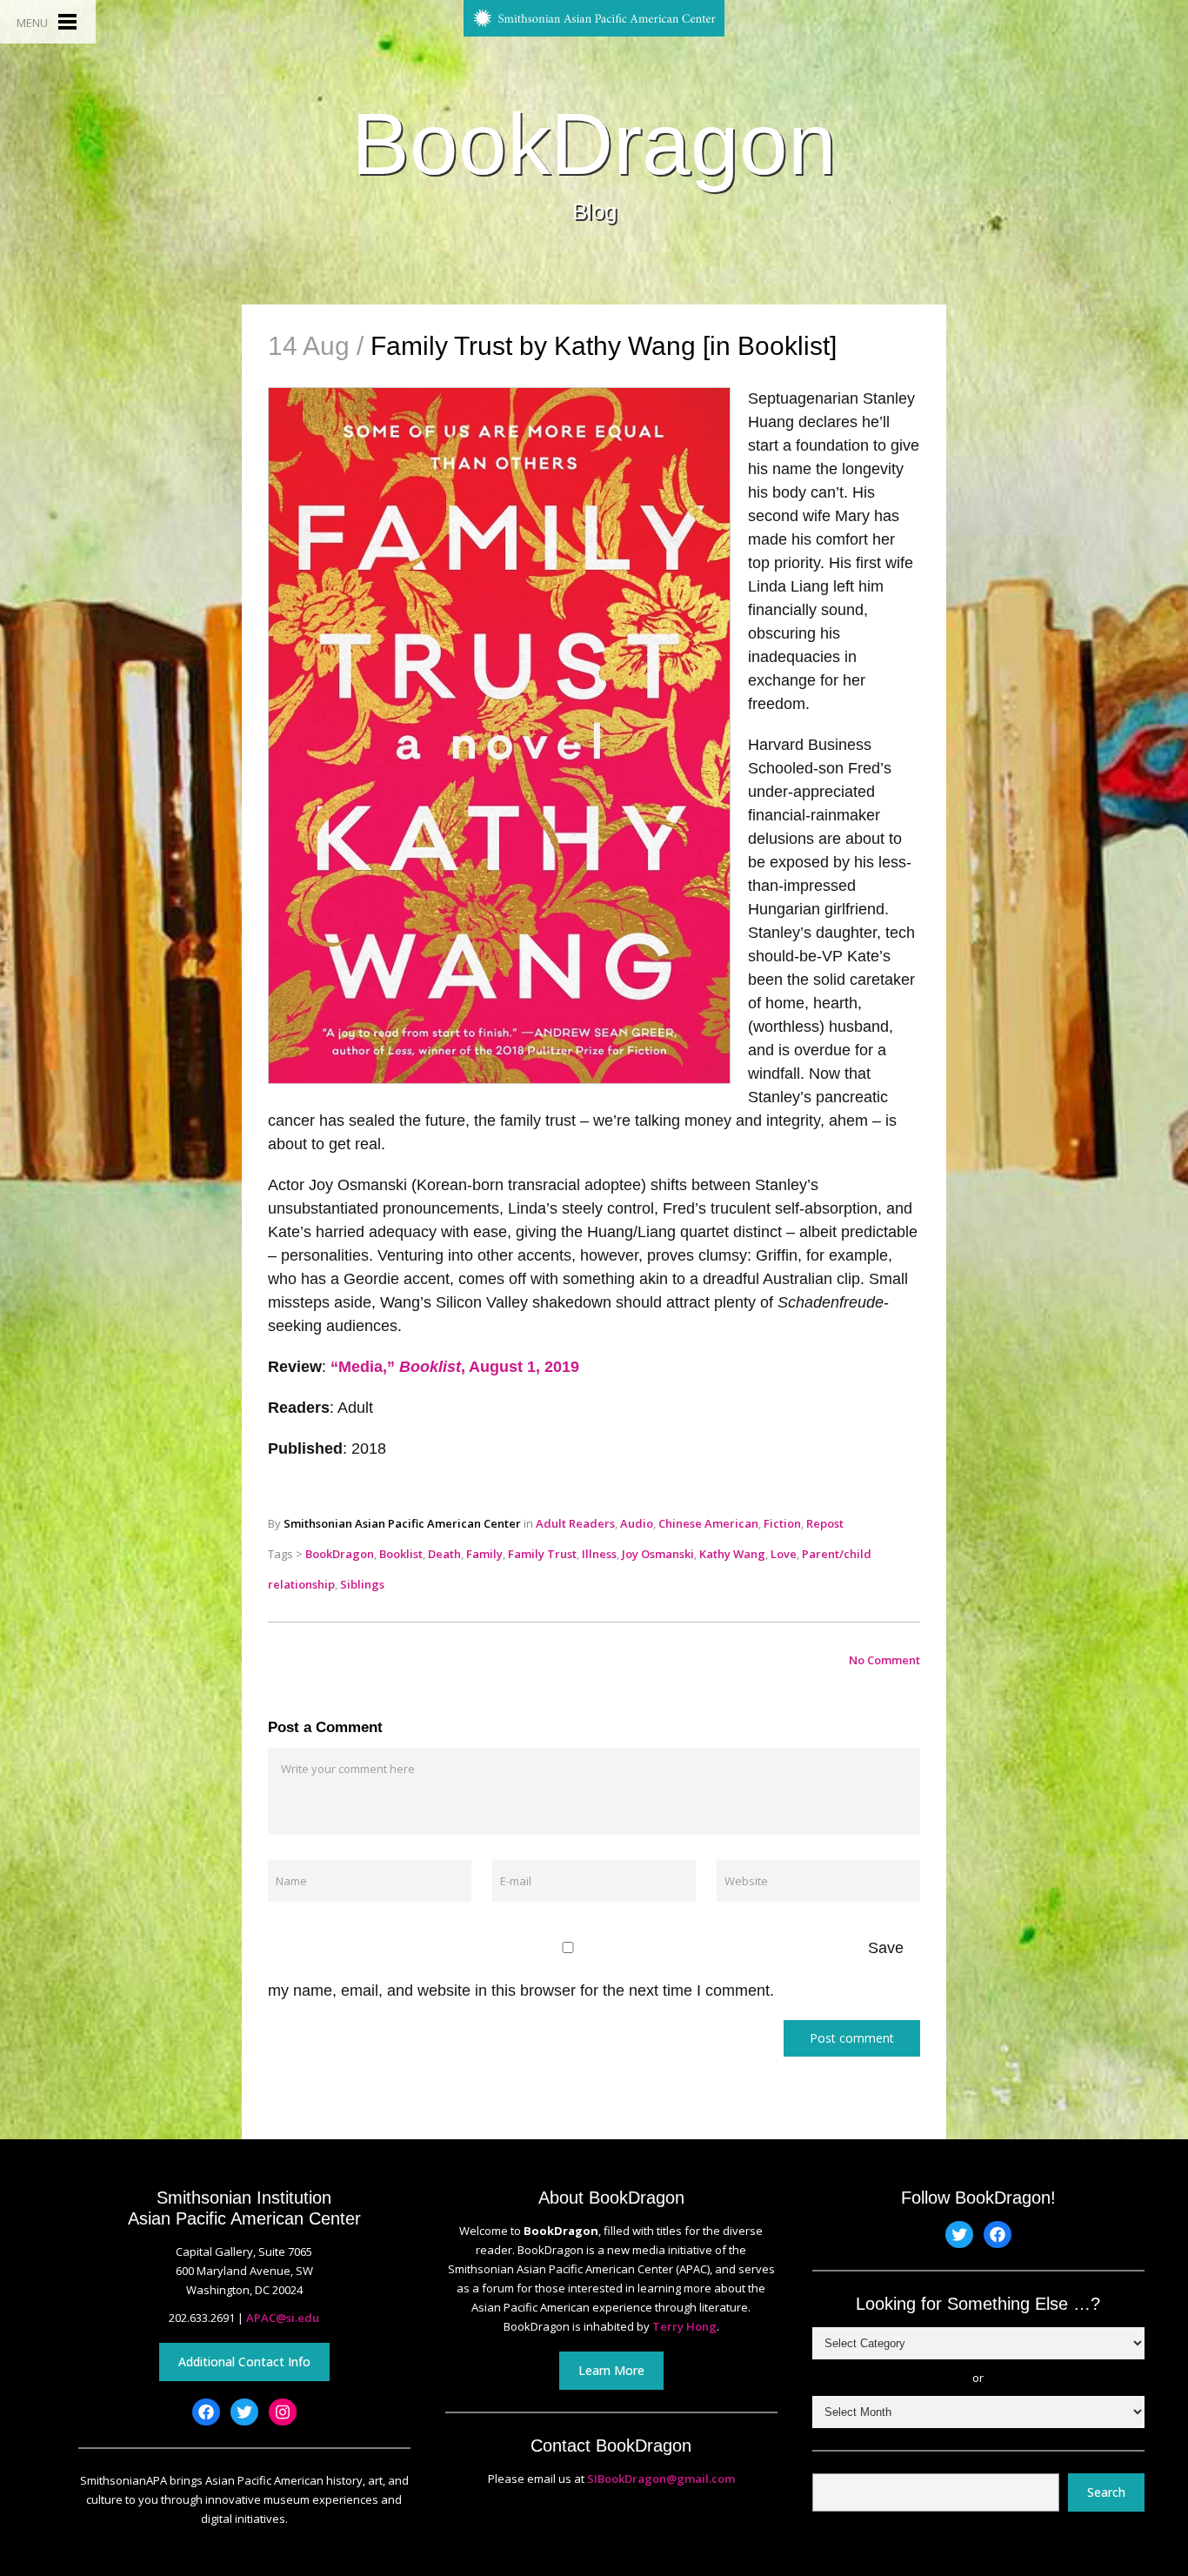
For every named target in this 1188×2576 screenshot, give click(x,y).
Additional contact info (244, 2362)
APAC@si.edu (283, 2318)
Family (484, 1554)
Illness (599, 1554)
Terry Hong (684, 2326)
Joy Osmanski (658, 1554)
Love (784, 1554)
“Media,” (365, 1367)
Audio (637, 1523)
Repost (825, 1523)
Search (1106, 2492)
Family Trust (542, 1554)
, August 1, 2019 (520, 1367)
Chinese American (708, 1523)
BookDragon (594, 144)
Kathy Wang (732, 1554)
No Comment (884, 1660)
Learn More (611, 2370)
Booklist (401, 1554)
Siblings (362, 1584)
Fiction (782, 1523)
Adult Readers (575, 1523)
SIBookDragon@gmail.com (661, 2479)
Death (444, 1554)
